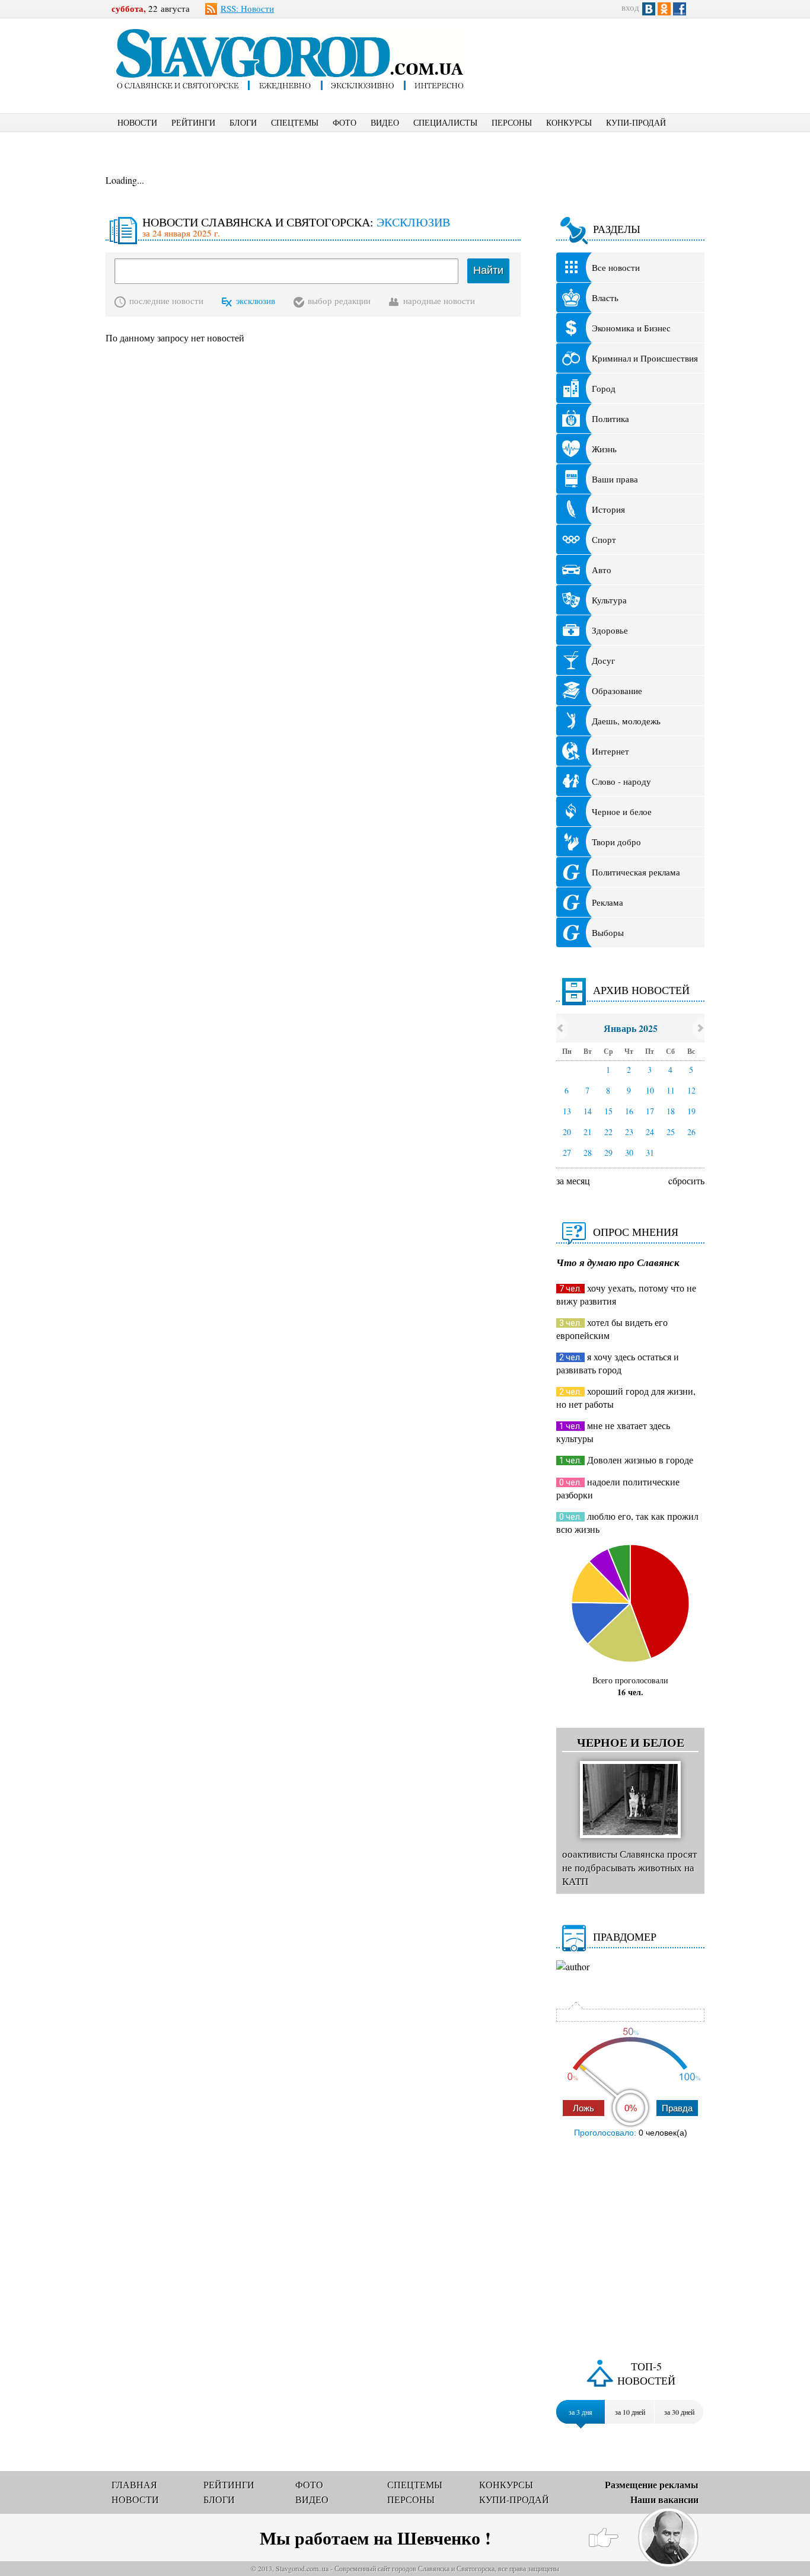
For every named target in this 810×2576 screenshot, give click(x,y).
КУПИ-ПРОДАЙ (636, 122)
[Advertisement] (598, 57)
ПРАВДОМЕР (625, 1936)
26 (691, 1132)
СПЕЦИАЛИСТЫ (445, 122)
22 (608, 1132)
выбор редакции (339, 301)
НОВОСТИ (137, 122)
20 (567, 1132)
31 (650, 1153)
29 (608, 1153)
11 (671, 1090)
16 (629, 1111)
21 (588, 1132)
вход (630, 7)
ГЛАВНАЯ (134, 2484)
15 (608, 1111)
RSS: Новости (247, 8)
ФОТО (345, 122)
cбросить (686, 1180)
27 (567, 1153)
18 (671, 1111)
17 (650, 1111)
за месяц (573, 1180)
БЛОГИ (243, 122)
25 (671, 1132)
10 (650, 1090)
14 (588, 1111)
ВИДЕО (385, 122)
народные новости (439, 301)
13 (567, 1111)
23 (629, 1132)
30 (629, 1153)
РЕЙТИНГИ (193, 122)
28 (588, 1153)
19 (691, 1111)
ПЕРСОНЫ (512, 122)
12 (691, 1090)
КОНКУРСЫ (569, 122)
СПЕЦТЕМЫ (295, 122)
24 (650, 1132)
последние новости (166, 301)
